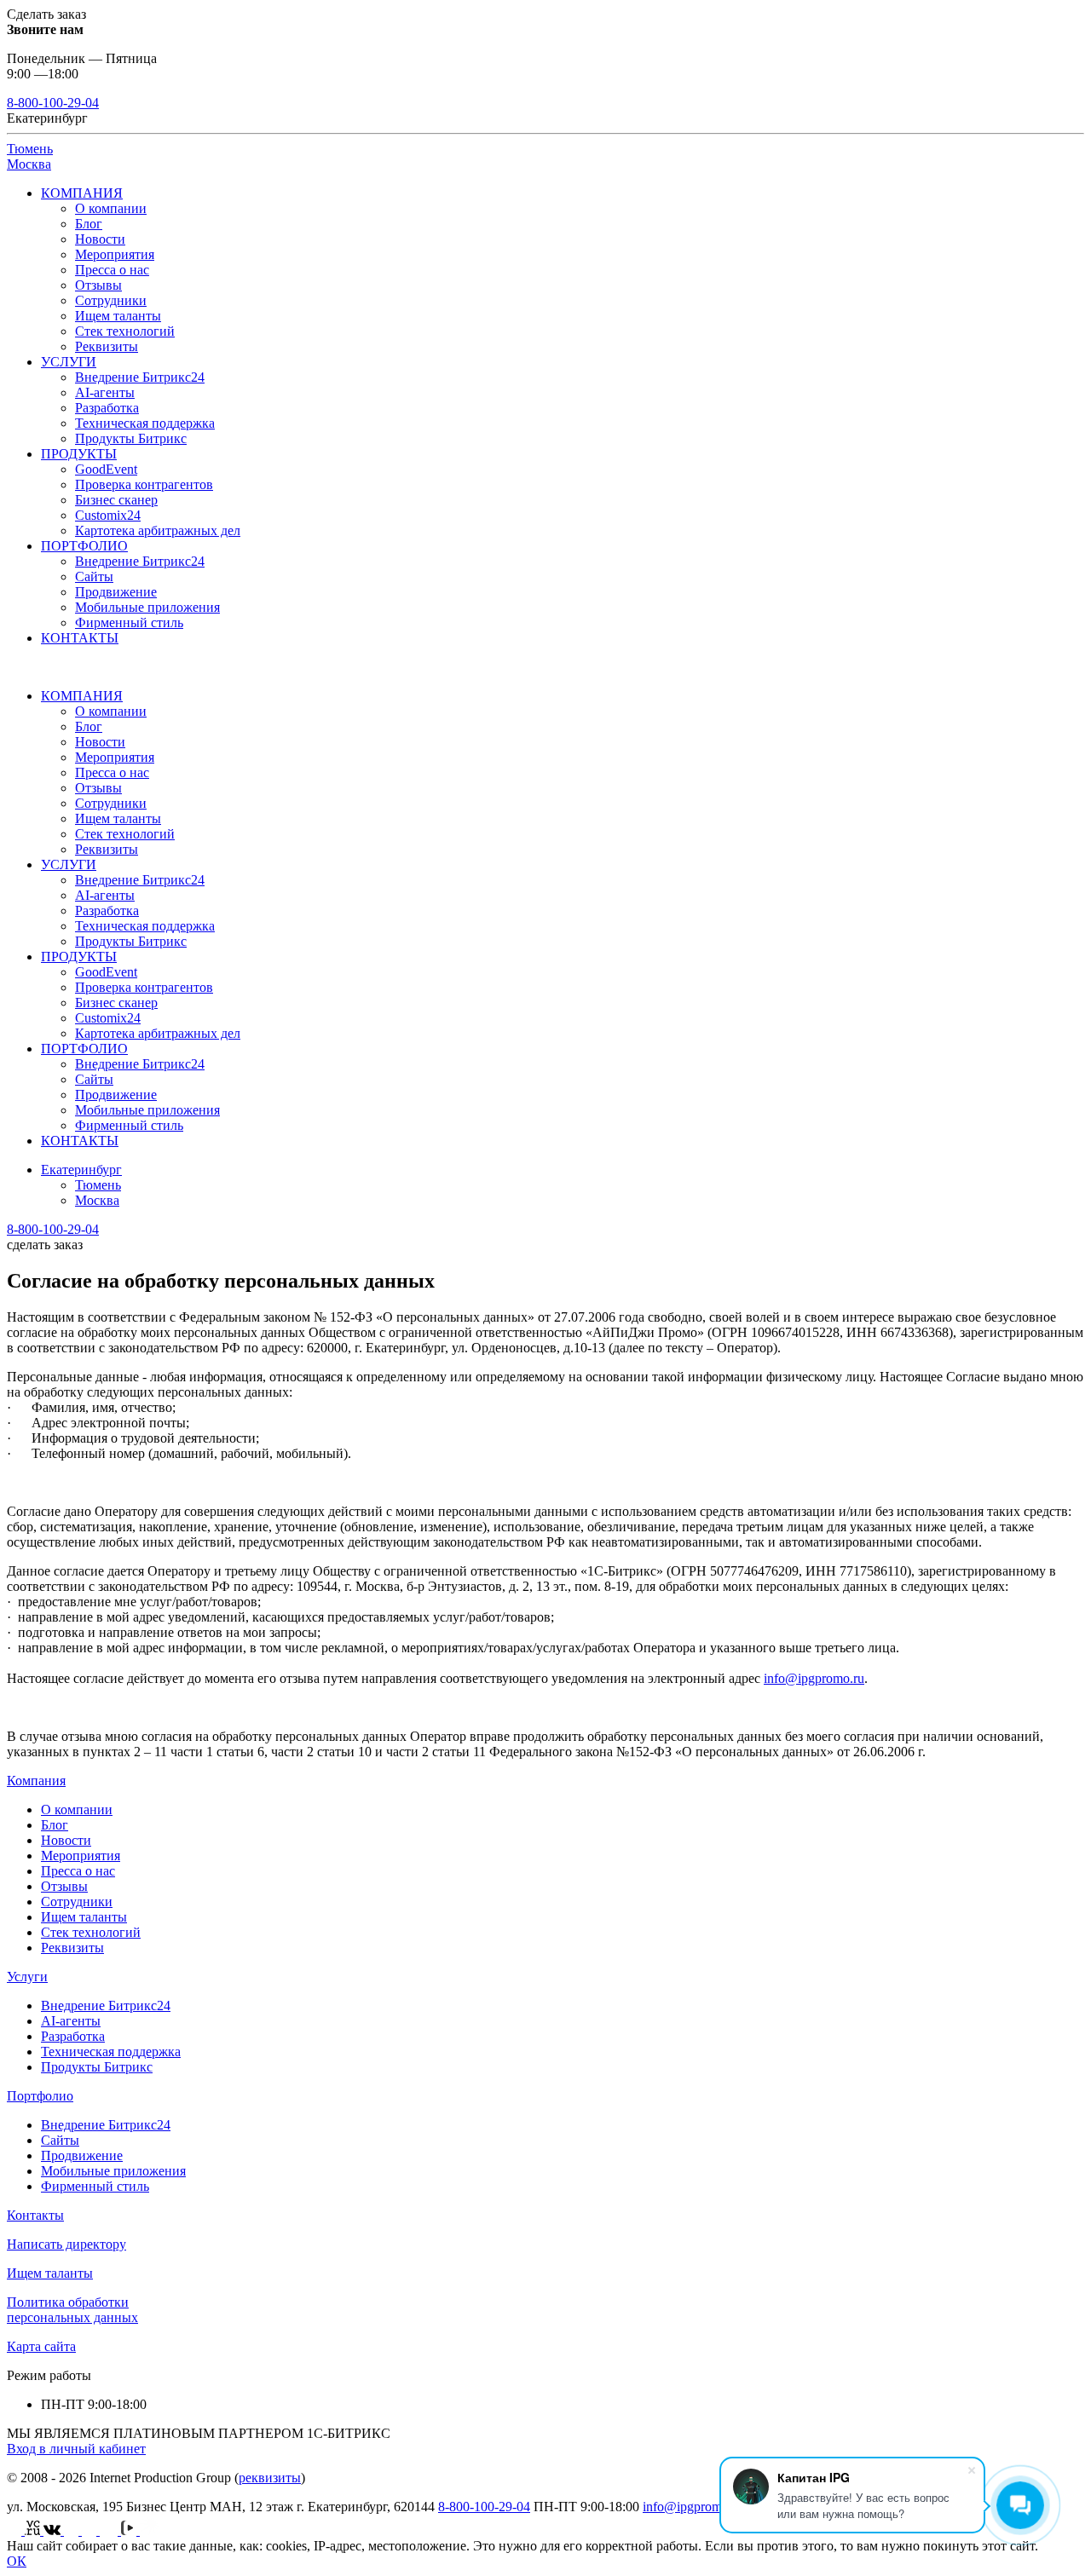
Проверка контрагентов (144, 484)
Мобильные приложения (147, 607)
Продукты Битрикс (131, 438)
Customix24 (108, 515)
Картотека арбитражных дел (158, 530)
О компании (111, 208)
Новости (100, 239)
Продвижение (116, 592)
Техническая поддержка (145, 423)
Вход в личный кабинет (76, 2449)
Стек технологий (125, 331)
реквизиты (270, 2478)
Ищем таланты (118, 316)
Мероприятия (115, 254)
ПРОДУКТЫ (79, 454)
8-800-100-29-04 (53, 103)
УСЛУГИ (69, 362)
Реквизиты (107, 346)
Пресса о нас (112, 270)
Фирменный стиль (129, 622)
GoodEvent (106, 469)
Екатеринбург (81, 1170)
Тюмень (30, 149)
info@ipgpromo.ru (814, 1678)
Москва (29, 164)
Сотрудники (111, 300)
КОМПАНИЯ (82, 193)
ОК (17, 2561)
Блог (89, 224)
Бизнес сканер (116, 500)
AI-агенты (105, 392)
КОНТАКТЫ (80, 638)
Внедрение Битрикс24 (140, 377)
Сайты (94, 576)
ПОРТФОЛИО (84, 546)
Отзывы (98, 285)
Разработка (107, 408)
